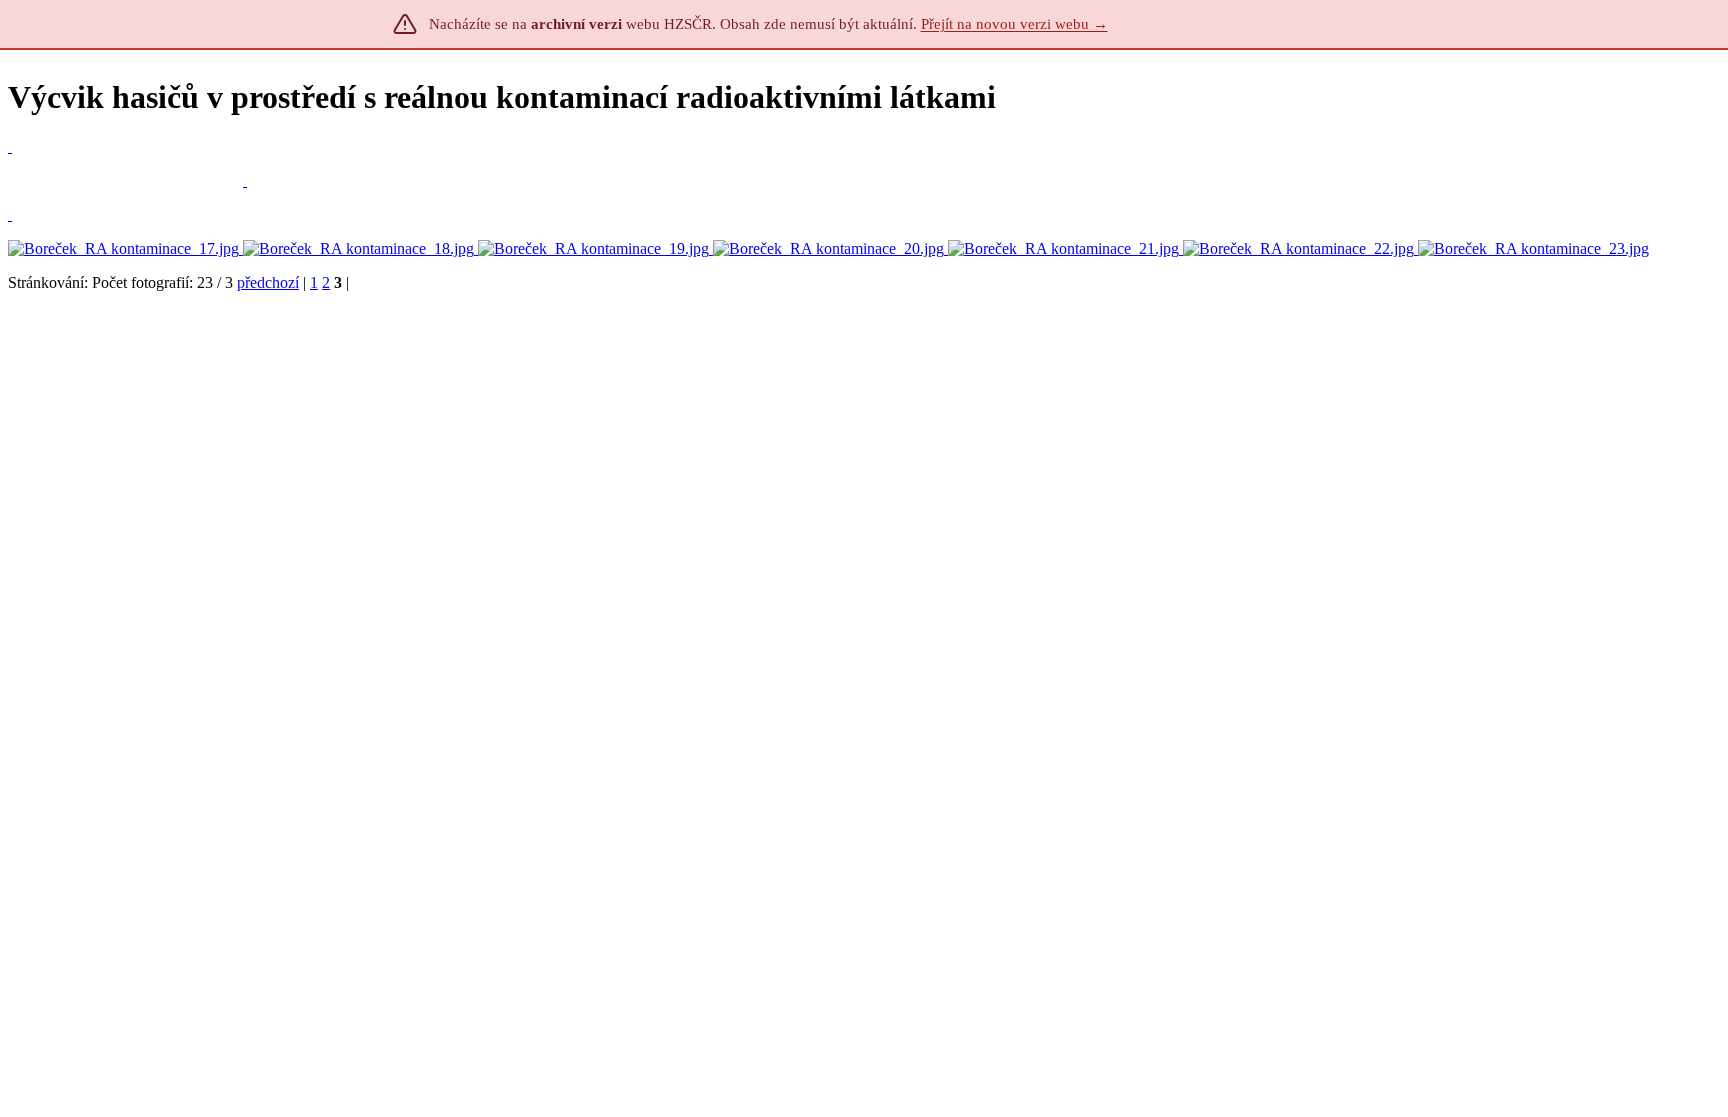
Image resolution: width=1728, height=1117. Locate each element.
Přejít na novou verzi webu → (1014, 24)
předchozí (268, 282)
